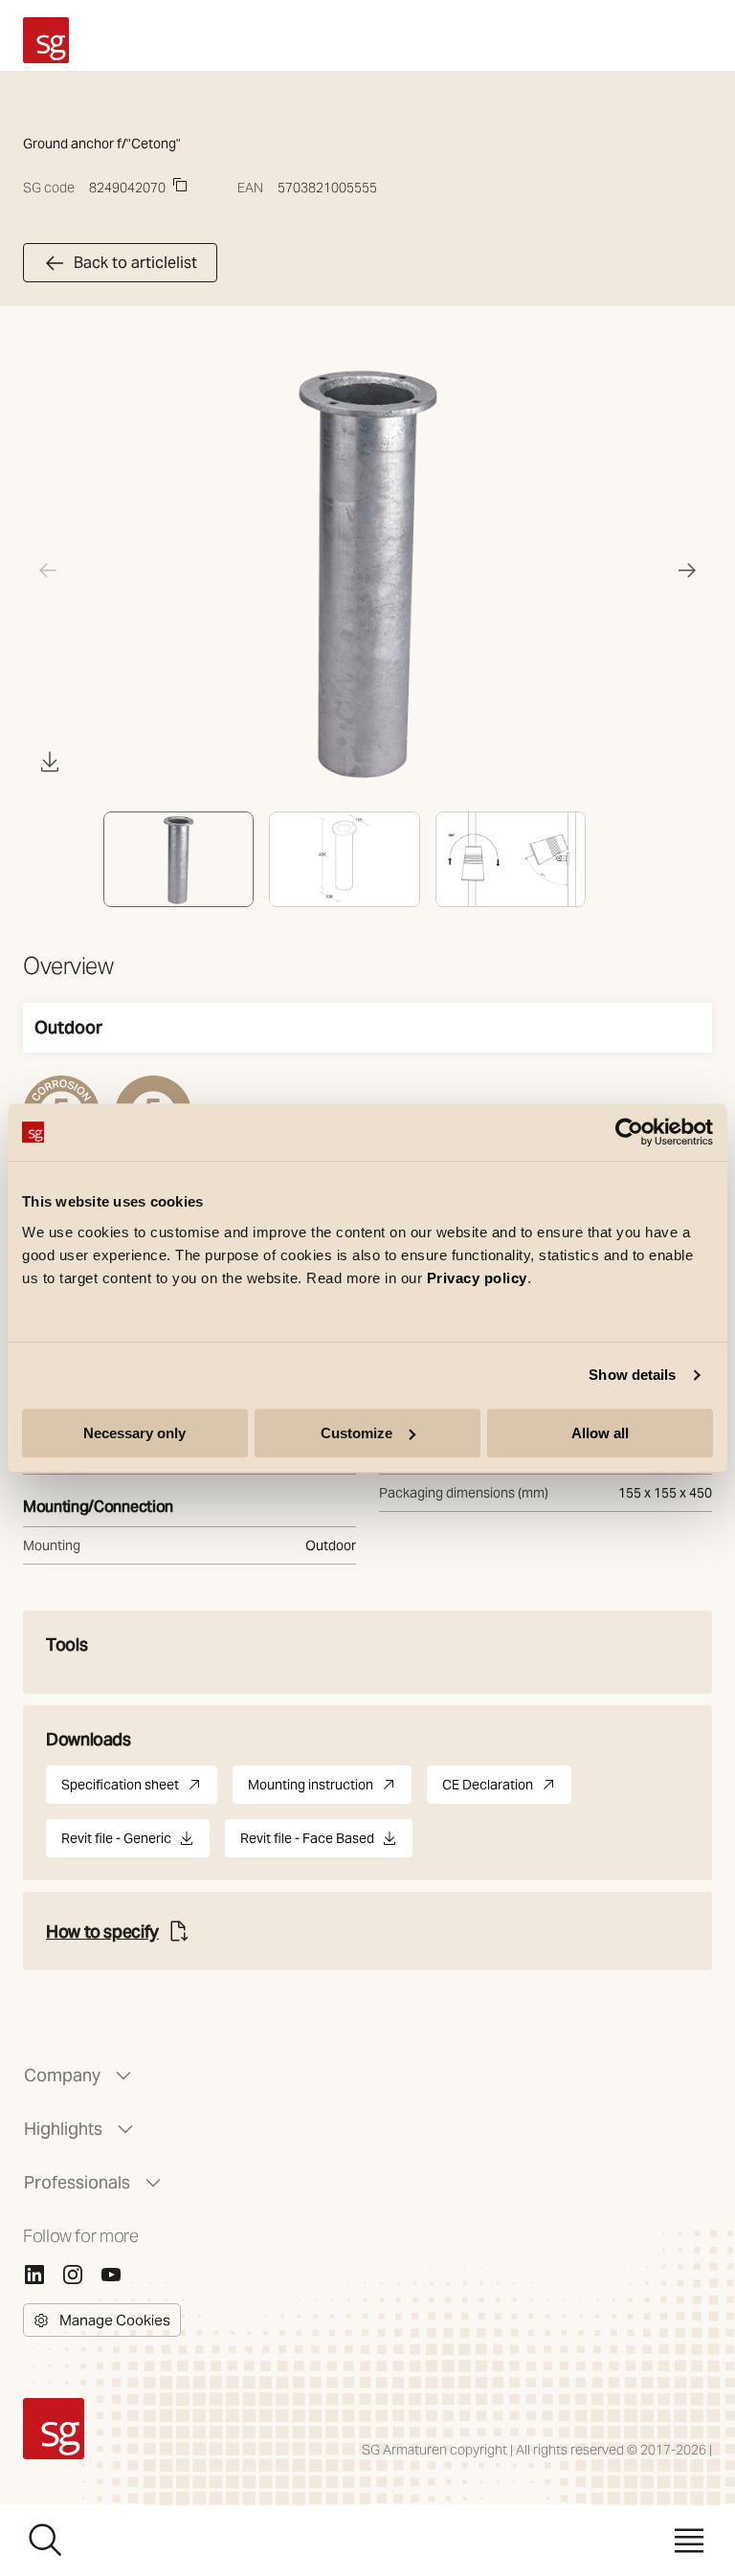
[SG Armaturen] (46, 40)
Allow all (600, 1433)
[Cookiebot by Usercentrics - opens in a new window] (629, 1132)
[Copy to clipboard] (180, 185)
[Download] (50, 762)
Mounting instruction (330, 1790)
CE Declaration (507, 1790)
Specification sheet (139, 1790)
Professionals (77, 2182)
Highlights (63, 2129)
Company (62, 2075)
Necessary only (134, 1433)
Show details (632, 1375)
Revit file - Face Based (307, 1843)
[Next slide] (687, 570)
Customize (356, 1433)
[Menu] (689, 2541)
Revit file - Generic (116, 1843)
